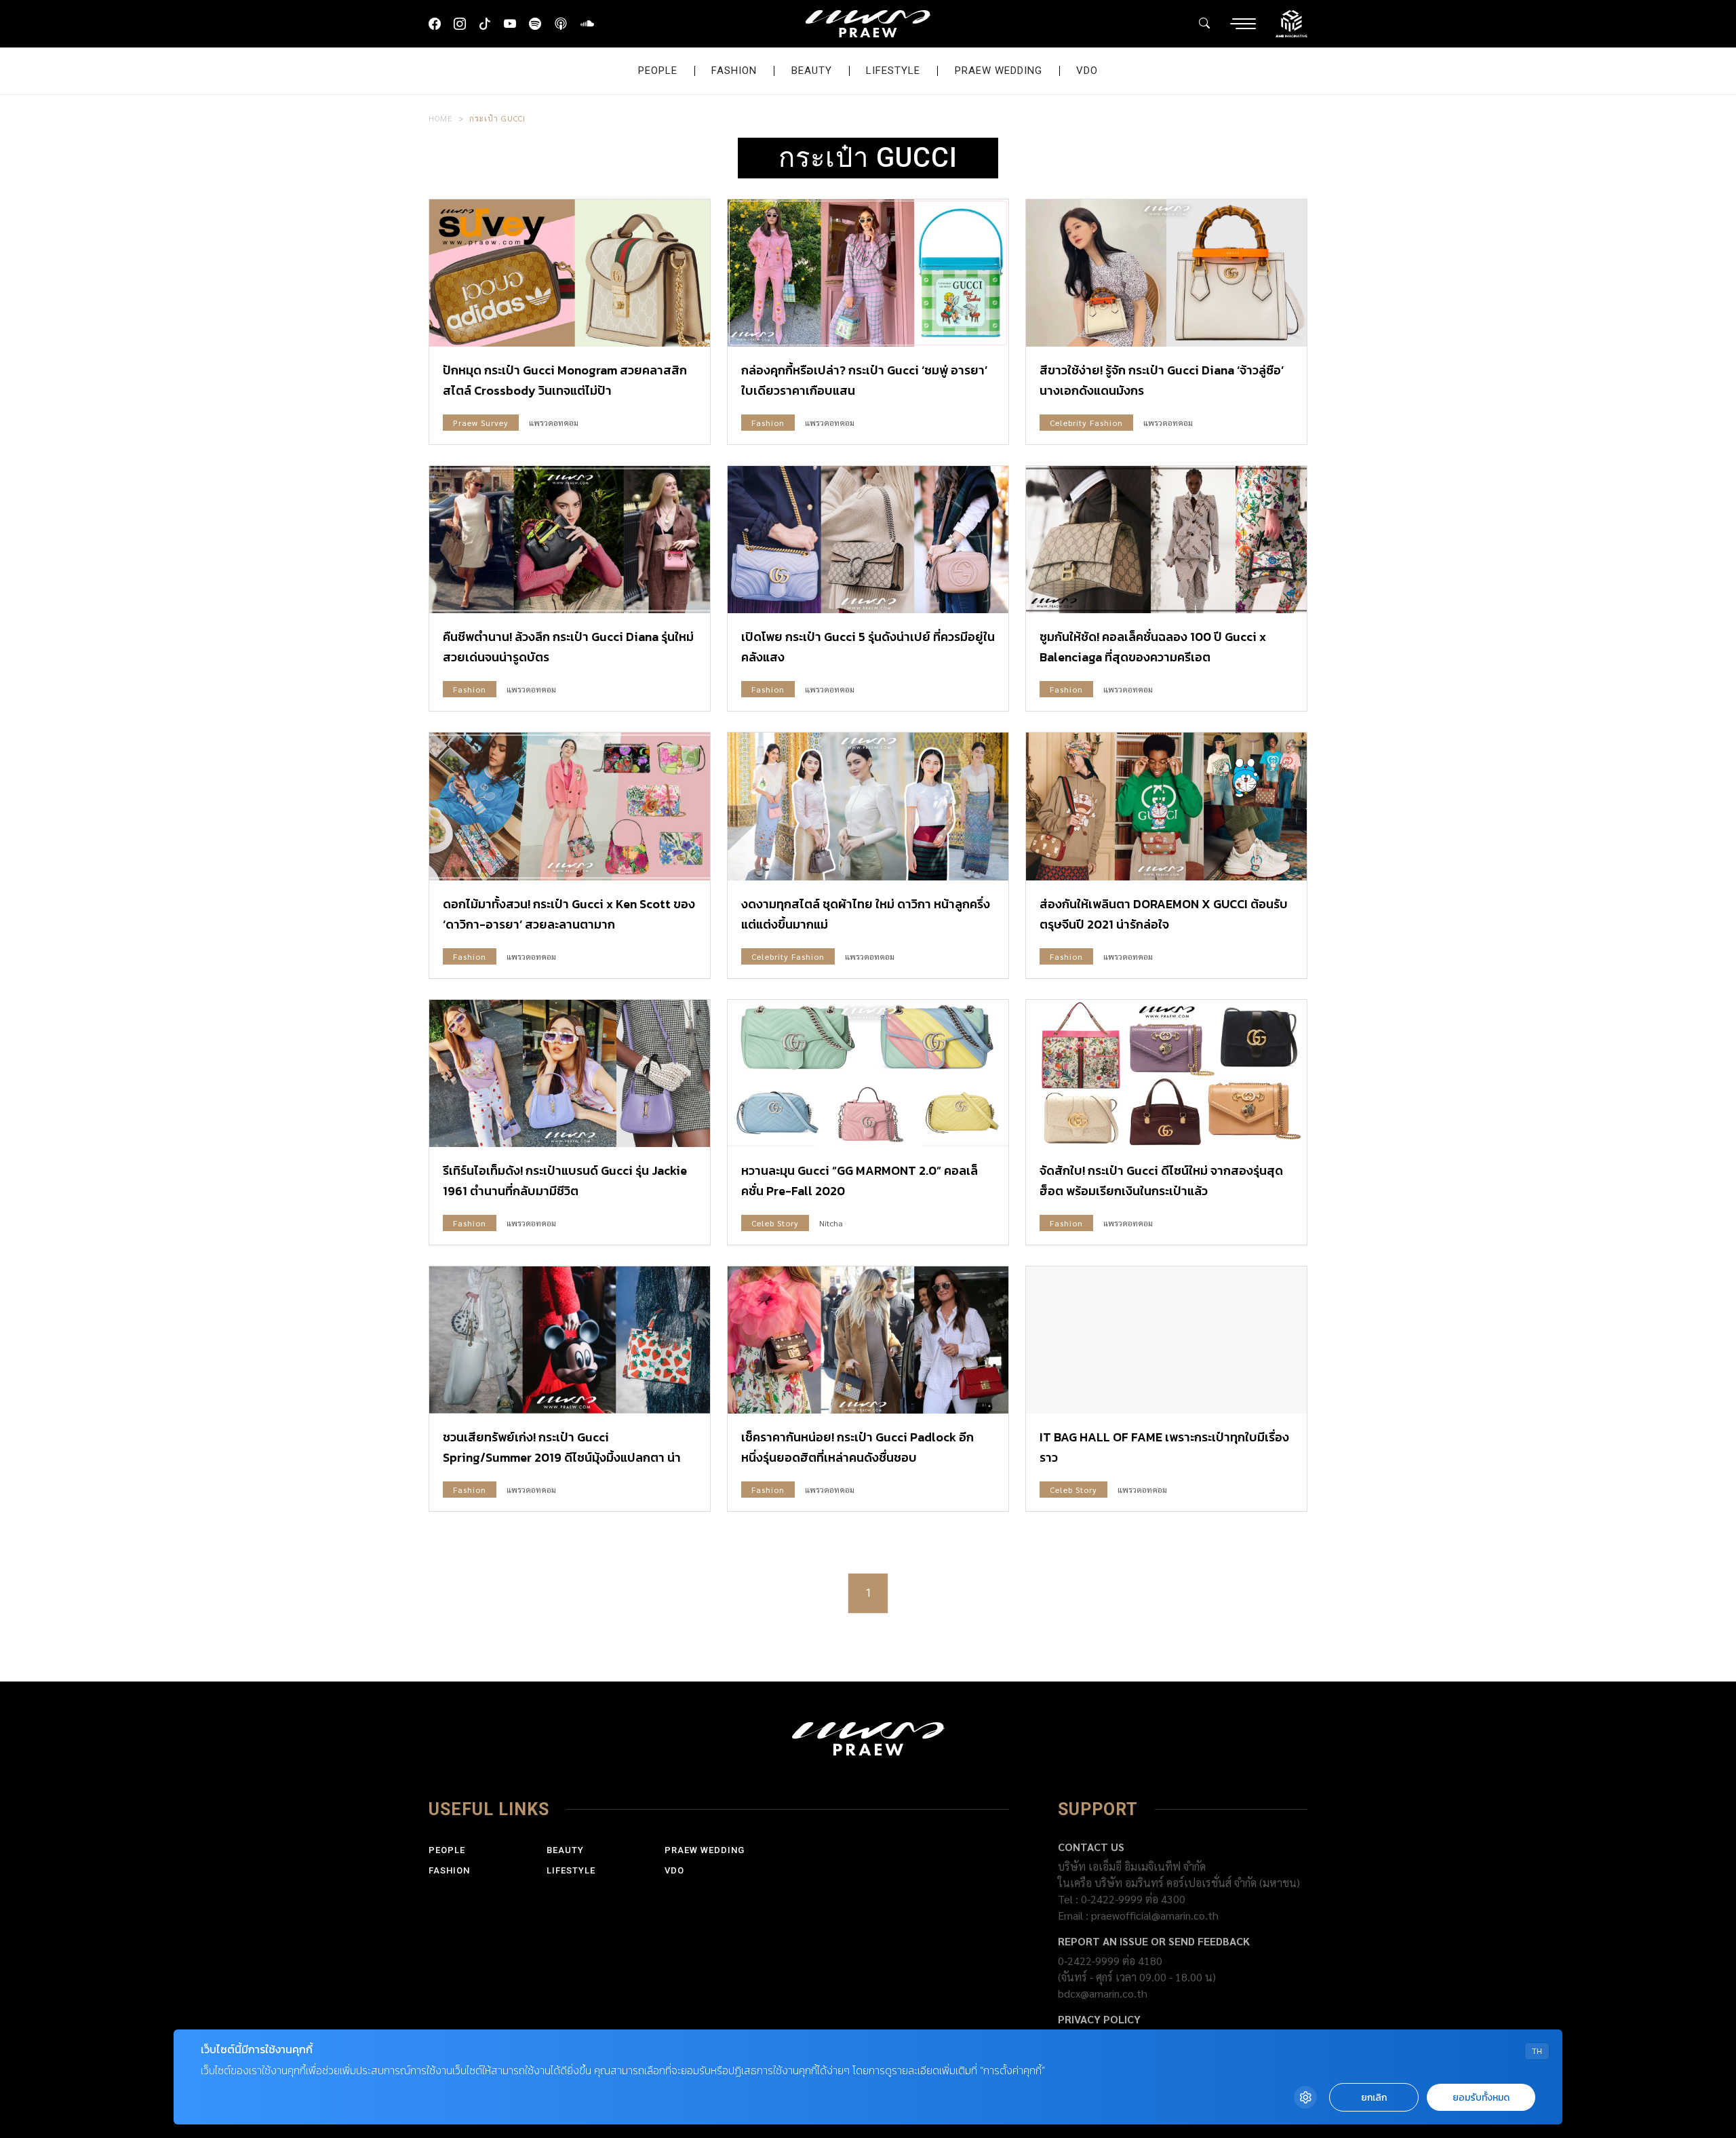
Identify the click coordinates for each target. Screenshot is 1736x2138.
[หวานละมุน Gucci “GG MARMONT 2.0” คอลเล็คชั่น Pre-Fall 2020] (868, 1073)
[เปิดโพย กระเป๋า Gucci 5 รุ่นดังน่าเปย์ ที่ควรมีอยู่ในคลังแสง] (868, 540)
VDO (1087, 71)
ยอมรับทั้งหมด (1481, 2098)
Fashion (734, 71)
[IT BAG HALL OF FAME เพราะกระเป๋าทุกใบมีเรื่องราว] (1166, 1340)
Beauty (812, 71)
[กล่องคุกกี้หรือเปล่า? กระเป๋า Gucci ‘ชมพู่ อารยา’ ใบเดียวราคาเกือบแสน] (868, 273)
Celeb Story (775, 1223)
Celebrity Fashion (1086, 423)
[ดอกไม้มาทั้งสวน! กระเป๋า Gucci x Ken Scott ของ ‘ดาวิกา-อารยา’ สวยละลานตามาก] (570, 806)
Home (441, 118)
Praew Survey (481, 423)
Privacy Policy (1099, 2019)
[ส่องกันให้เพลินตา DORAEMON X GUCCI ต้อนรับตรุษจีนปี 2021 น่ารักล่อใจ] (1166, 806)
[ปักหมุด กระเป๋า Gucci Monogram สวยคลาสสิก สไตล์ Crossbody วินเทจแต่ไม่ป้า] (570, 273)
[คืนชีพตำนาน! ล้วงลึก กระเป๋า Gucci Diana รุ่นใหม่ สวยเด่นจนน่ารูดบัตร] (570, 540)
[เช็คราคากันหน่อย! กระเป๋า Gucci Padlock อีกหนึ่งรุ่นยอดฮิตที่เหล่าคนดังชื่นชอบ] (868, 1340)
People (658, 71)
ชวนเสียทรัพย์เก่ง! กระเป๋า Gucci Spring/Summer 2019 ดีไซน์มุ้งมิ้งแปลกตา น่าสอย (562, 1457)
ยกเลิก (1374, 2098)
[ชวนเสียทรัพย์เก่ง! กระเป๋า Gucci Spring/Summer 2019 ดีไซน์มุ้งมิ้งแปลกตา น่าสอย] (570, 1340)
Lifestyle (893, 71)
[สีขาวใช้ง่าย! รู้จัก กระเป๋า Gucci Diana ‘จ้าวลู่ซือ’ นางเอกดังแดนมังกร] (1166, 273)
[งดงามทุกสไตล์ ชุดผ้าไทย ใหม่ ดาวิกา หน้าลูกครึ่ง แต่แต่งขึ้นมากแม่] (868, 806)
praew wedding (999, 71)
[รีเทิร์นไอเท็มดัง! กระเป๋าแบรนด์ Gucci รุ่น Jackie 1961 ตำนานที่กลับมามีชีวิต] (570, 1073)
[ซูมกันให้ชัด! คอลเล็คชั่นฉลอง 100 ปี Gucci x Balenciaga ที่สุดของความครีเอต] (1166, 540)
